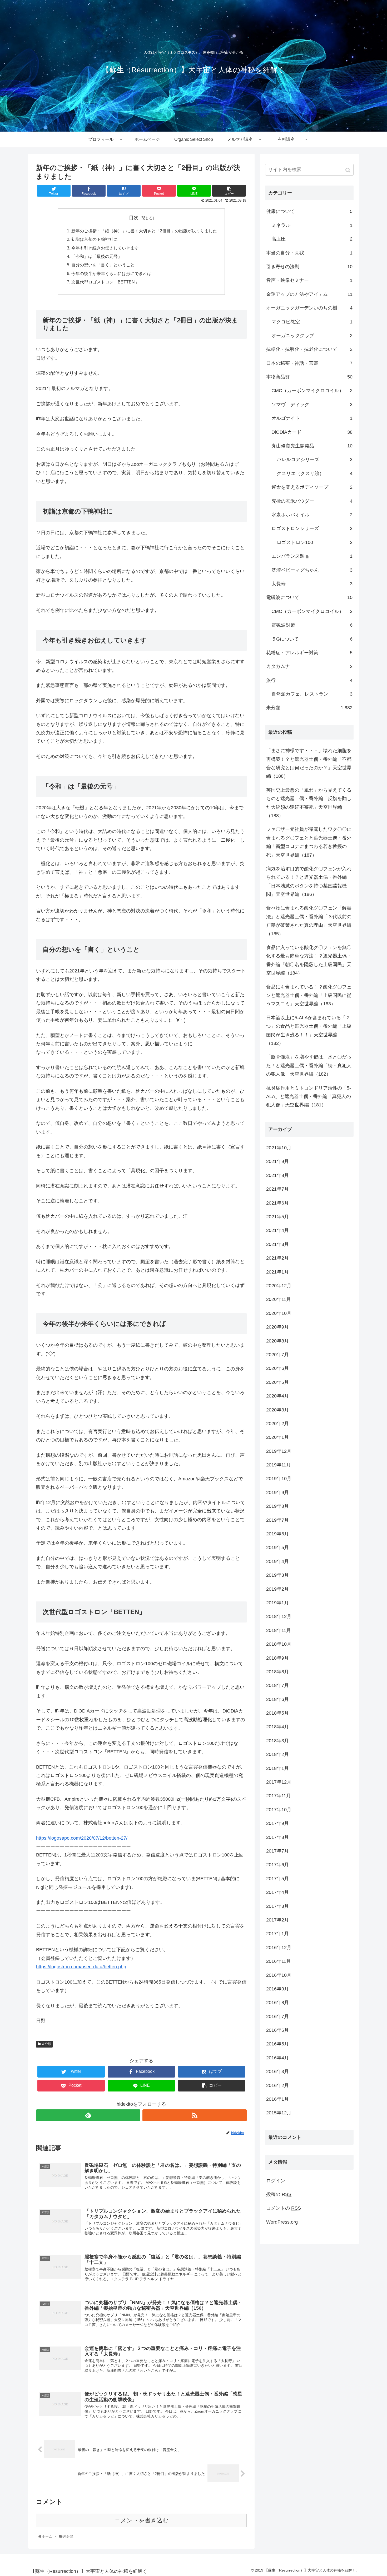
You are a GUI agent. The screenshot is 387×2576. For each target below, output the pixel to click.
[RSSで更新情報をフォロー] (195, 2115)
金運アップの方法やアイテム (309, 294)
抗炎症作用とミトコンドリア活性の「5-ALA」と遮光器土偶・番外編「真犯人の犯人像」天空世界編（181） (309, 1097)
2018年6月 (277, 1699)
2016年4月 (277, 2058)
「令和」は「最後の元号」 (97, 256)
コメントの (284, 2208)
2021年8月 (277, 1175)
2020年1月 (277, 1437)
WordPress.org (282, 2222)
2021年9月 (277, 1161)
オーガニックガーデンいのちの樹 (309, 308)
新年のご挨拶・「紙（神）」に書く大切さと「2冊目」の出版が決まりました (144, 231)
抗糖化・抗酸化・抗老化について (309, 349)
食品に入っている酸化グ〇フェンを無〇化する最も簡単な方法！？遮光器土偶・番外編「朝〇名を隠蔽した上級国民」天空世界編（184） (309, 960)
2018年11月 (279, 1630)
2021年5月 (277, 1217)
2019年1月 (277, 1603)
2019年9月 (277, 1492)
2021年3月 (277, 1244)
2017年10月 (279, 1810)
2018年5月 (277, 1713)
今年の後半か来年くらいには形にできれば (111, 273)
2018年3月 (277, 1741)
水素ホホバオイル (312, 515)
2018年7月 (277, 1685)
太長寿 (312, 584)
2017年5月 (277, 1879)
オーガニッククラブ (312, 336)
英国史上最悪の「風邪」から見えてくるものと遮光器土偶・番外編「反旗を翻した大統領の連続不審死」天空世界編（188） (309, 803)
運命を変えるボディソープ (312, 487)
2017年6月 (277, 1865)
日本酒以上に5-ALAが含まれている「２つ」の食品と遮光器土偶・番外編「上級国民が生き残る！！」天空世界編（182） (309, 1030)
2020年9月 (277, 1327)
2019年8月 (277, 1506)
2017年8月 (277, 1837)
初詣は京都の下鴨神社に (95, 239)
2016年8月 (277, 2003)
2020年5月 (277, 1382)
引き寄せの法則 (309, 267)
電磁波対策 (312, 625)
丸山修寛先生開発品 (312, 446)
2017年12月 (279, 1782)
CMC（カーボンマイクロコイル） (312, 391)
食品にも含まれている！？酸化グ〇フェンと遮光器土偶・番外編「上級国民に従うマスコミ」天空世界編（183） (309, 995)
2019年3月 (277, 1575)
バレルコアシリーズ (315, 460)
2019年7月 (277, 1520)
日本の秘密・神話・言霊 (309, 363)
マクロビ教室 (312, 322)
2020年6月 (277, 1368)
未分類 (46, 2044)
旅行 (309, 680)
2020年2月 (277, 1424)
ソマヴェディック (312, 405)
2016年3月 (277, 2071)
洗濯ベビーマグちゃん (312, 570)
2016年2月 (277, 2085)
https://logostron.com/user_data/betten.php (81, 1967)
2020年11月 (279, 1299)
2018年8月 (277, 1672)
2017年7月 (277, 1851)
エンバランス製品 (312, 556)
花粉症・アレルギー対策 (309, 653)
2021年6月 (277, 1203)
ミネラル (312, 225)
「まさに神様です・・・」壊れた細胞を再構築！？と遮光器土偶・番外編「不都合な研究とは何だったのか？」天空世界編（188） (309, 763)
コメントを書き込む (142, 2520)
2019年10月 (279, 1479)
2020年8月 (277, 1341)
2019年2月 (277, 1589)
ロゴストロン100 (315, 542)
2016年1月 (277, 2099)
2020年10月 (279, 1313)
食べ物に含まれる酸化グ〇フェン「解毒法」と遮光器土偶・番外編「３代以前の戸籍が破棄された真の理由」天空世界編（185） (309, 921)
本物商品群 (309, 377)
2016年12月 (279, 1948)
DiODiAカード (312, 432)
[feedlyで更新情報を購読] (88, 2115)
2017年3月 (277, 1906)
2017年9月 (277, 1823)
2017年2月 (277, 1920)
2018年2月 (277, 1754)
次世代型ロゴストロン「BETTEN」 (105, 282)
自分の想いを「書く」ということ (103, 265)
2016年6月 (277, 2030)
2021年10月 (279, 1148)
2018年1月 (277, 1768)
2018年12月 (279, 1616)
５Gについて (312, 639)
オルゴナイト (312, 418)
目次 (134, 218)
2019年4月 (277, 1561)
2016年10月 (279, 1975)
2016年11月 (279, 1961)
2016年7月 (277, 2016)
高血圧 (312, 239)
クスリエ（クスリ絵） (315, 473)
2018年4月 (277, 1727)
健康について (309, 211)
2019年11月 (279, 1465)
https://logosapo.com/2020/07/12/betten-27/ (82, 1838)
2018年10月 (279, 1644)
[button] (348, 170)
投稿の (279, 2194)
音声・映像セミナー (309, 280)
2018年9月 (277, 1658)
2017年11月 (279, 1796)
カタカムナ (309, 666)
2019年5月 (277, 1547)
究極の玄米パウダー (312, 501)
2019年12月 (279, 1451)
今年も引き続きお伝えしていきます (105, 248)
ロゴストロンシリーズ (312, 528)
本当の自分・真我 (309, 253)
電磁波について (309, 597)
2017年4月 (277, 1892)
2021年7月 (277, 1189)
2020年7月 (277, 1355)
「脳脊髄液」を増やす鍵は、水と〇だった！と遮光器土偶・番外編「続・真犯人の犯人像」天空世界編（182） (309, 1065)
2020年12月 (279, 1286)
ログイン (276, 2181)
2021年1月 (277, 1272)
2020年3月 (277, 1410)
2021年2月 (277, 1258)
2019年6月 (277, 1534)
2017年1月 (277, 1934)
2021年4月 (277, 1230)
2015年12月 (279, 2113)
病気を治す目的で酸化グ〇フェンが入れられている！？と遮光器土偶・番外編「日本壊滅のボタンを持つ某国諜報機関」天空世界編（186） (309, 882)
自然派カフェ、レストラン (312, 694)
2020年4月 (277, 1396)
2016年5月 (277, 2044)
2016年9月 (277, 1989)
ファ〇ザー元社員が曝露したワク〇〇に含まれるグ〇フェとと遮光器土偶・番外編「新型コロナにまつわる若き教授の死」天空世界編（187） (309, 842)
